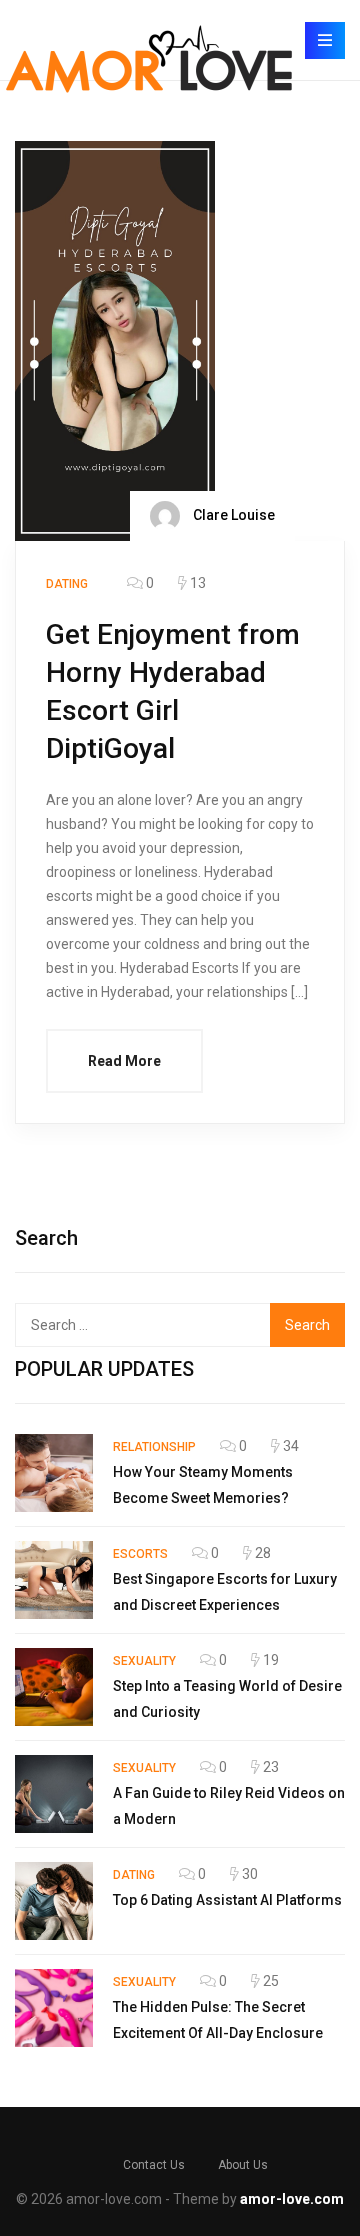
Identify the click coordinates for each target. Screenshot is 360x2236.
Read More (124, 1061)
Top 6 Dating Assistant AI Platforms (227, 1900)
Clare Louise (232, 514)
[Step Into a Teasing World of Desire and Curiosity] (54, 1687)
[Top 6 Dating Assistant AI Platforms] (54, 1901)
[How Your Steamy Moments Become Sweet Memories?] (54, 1473)
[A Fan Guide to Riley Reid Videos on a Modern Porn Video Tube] (54, 1794)
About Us (243, 2165)
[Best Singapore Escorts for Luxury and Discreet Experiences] (54, 1580)
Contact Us (154, 2165)
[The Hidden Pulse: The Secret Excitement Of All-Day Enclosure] (54, 2008)
